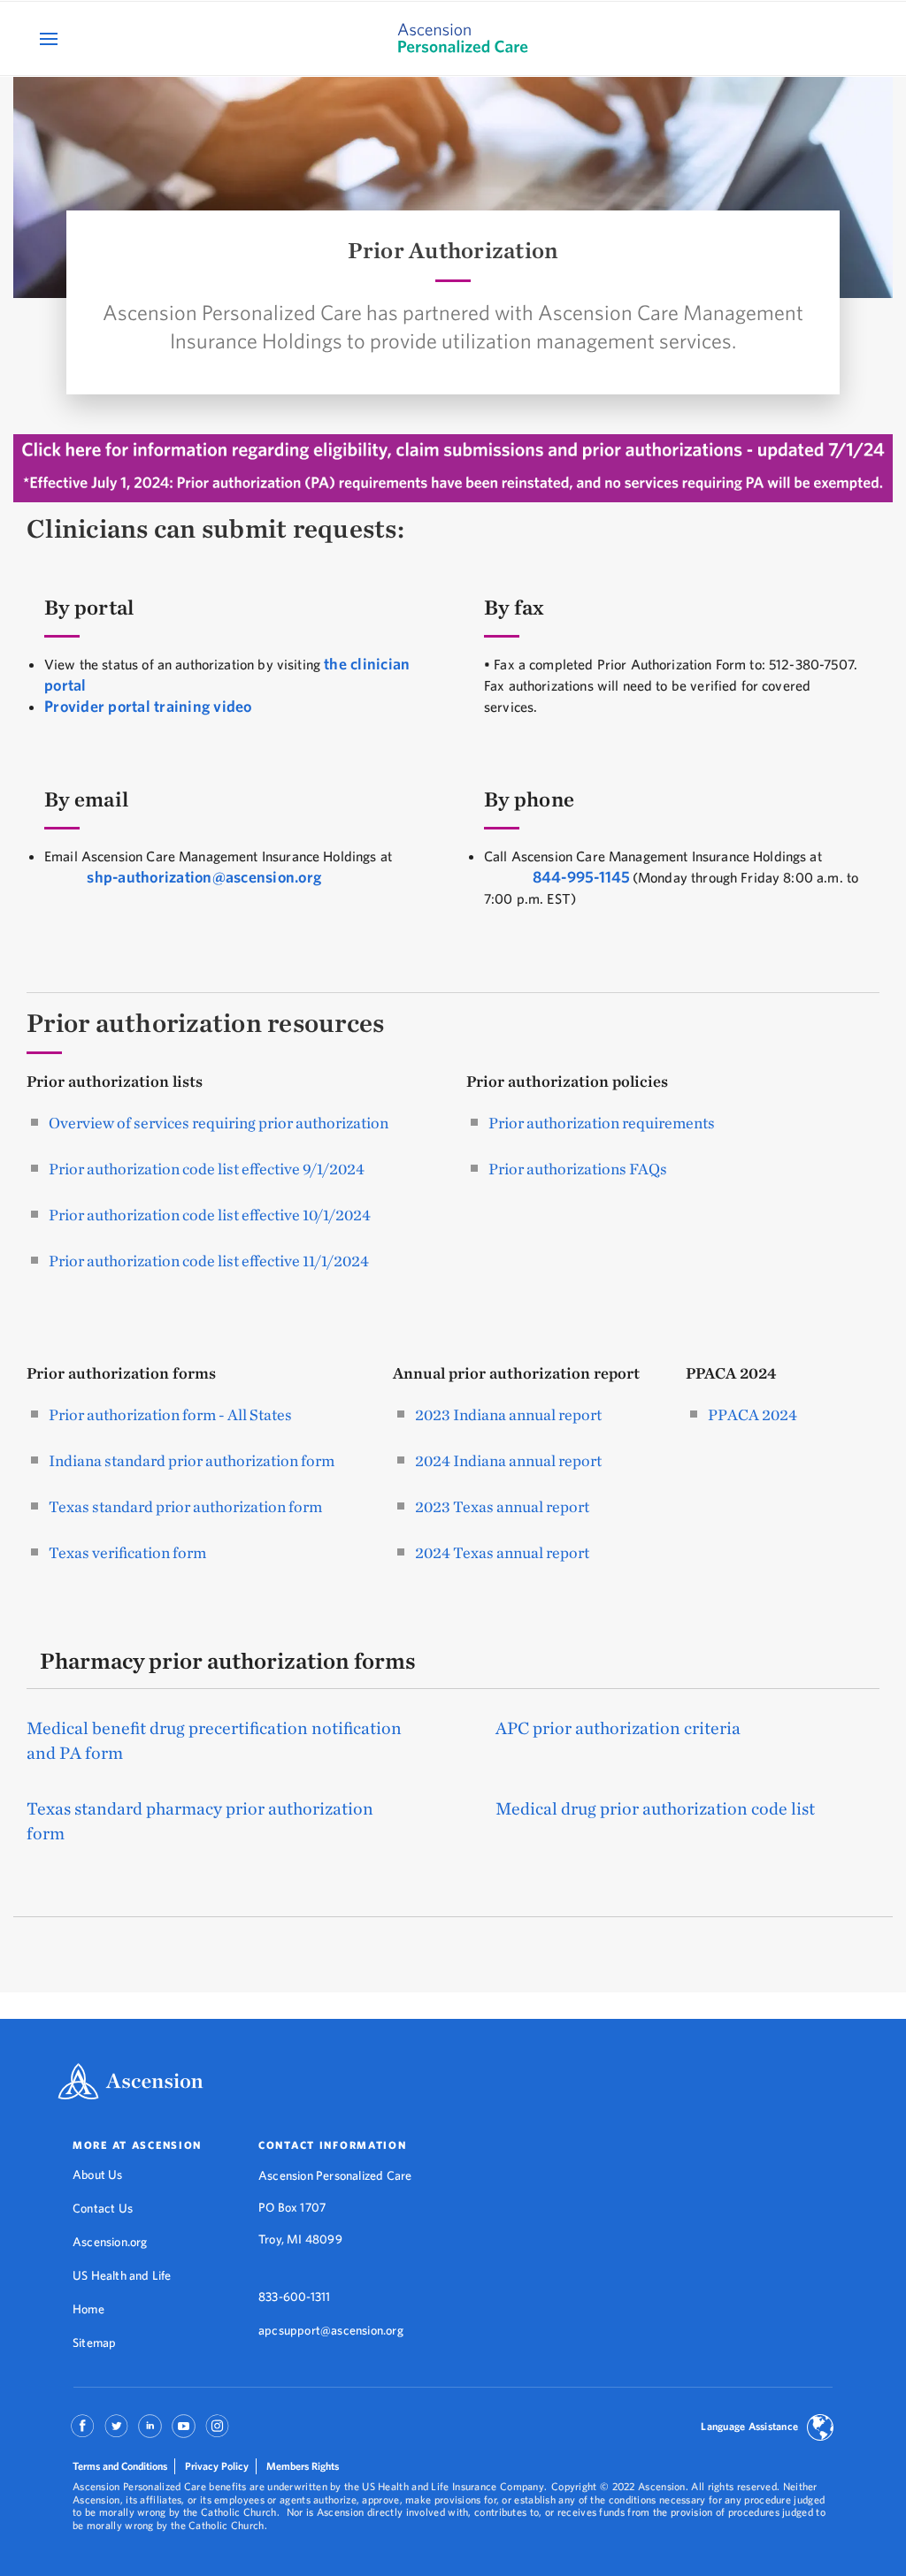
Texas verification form (127, 1552)
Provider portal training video (148, 706)
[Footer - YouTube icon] (184, 2432)
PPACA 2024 (752, 1414)
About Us (98, 2175)
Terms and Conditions (120, 2466)
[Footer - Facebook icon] (83, 2432)
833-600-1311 (294, 2297)
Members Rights (303, 2466)
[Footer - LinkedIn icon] (150, 2432)
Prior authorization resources (205, 1023)
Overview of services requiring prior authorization (219, 1123)
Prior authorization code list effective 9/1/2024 (207, 1169)
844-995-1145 (582, 877)
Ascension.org (110, 2242)
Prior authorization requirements (602, 1123)
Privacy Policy (217, 2466)
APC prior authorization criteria (618, 1728)
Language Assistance (749, 2426)
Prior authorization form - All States (170, 1414)
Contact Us (103, 2208)
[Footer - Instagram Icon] (217, 2432)
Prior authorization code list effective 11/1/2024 (209, 1261)
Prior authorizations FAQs (578, 1169)
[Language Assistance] (820, 2429)
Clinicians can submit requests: (215, 528)
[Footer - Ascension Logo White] (131, 2083)
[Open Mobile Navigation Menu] (51, 38)
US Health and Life (122, 2275)
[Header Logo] (453, 38)
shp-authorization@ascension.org (204, 877)
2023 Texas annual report (502, 1506)
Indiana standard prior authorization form (192, 1460)
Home (88, 2309)
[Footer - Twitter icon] (116, 2432)
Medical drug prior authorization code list (655, 1808)
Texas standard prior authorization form (185, 1506)
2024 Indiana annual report (508, 1460)
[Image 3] (453, 470)
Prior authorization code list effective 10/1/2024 (210, 1215)
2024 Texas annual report (502, 1552)
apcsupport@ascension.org (331, 2330)
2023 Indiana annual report (508, 1414)
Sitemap (94, 2343)
